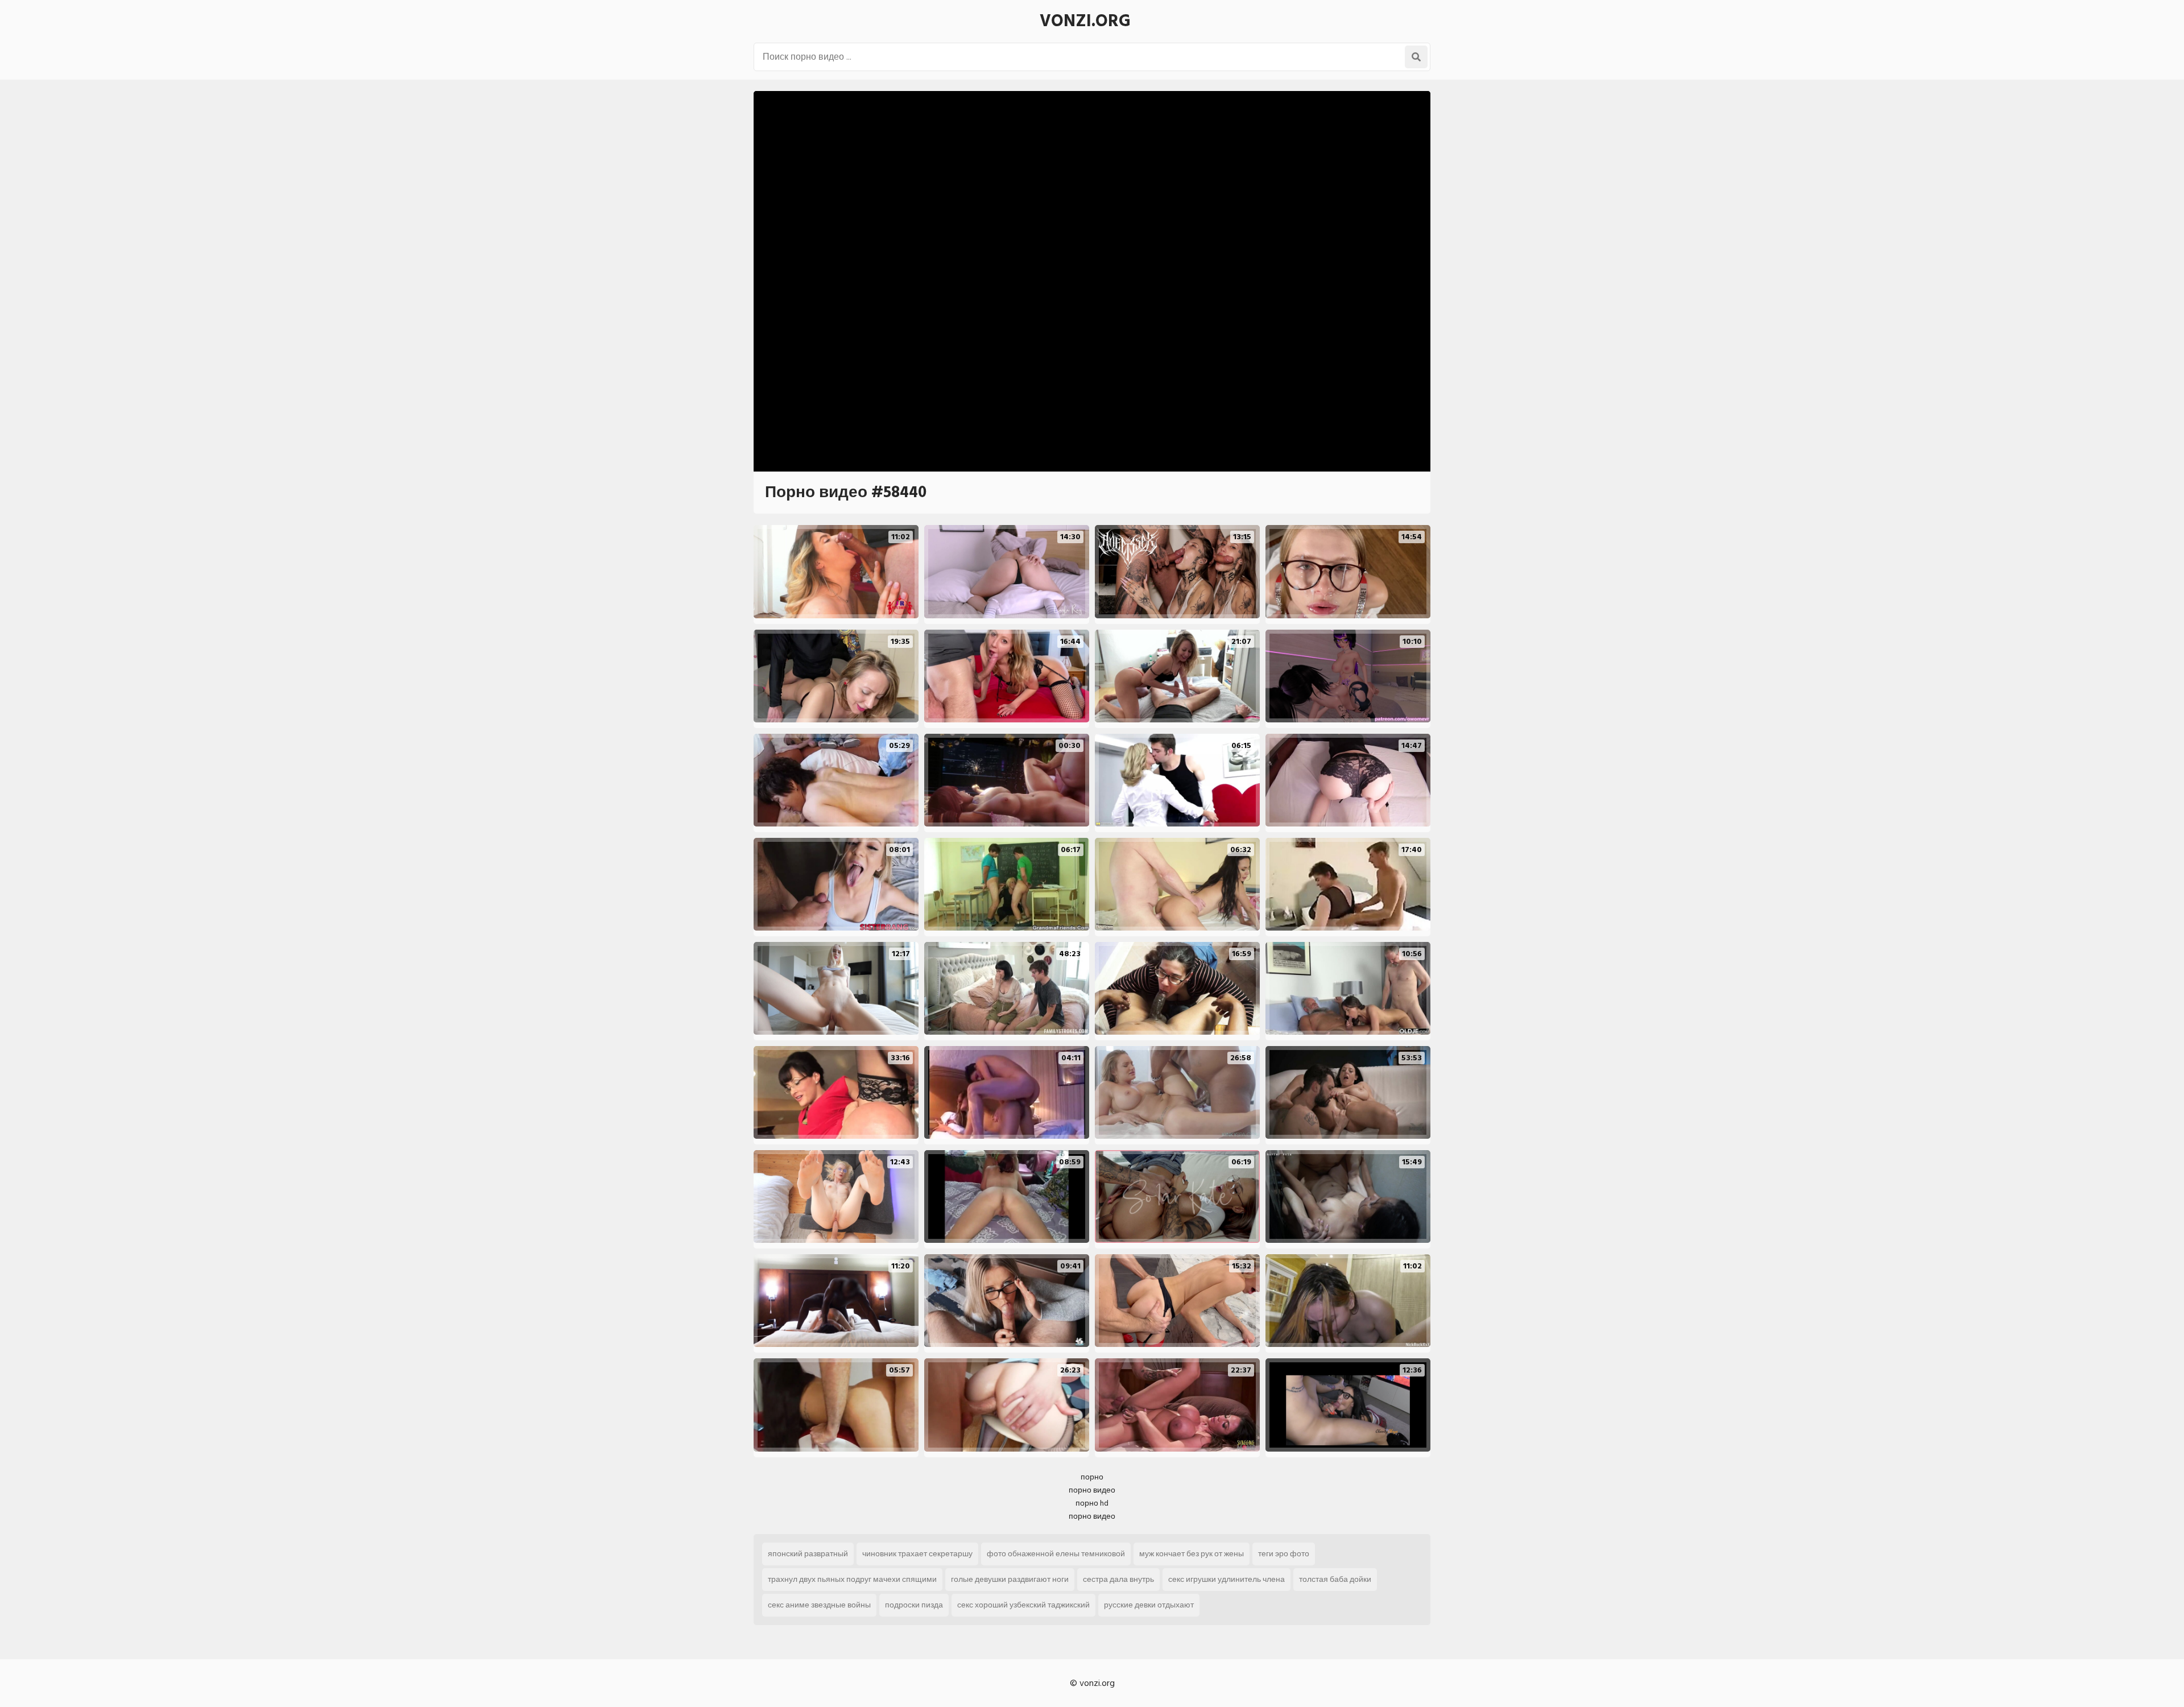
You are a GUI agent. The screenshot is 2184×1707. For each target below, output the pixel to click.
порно (1092, 1477)
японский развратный (808, 1554)
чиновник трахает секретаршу (917, 1554)
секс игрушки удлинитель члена (1227, 1579)
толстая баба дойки (1335, 1579)
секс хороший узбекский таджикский (1023, 1605)
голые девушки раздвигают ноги (1010, 1579)
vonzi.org (1085, 21)
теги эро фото (1284, 1554)
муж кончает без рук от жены (1192, 1554)
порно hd (1092, 1503)
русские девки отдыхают (1149, 1605)
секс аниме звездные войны (819, 1605)
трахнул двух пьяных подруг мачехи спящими (852, 1579)
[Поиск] (1416, 57)
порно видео (1092, 1490)
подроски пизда (914, 1605)
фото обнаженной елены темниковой (1056, 1554)
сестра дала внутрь (1118, 1579)
